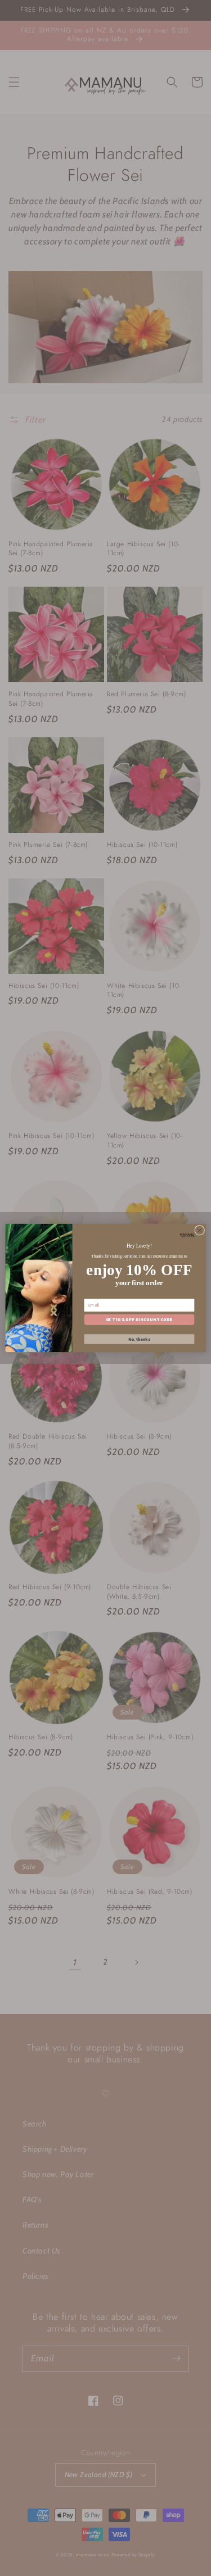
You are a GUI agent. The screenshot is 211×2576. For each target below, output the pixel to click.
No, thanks (139, 1339)
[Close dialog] (199, 1230)
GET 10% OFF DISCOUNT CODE (139, 1320)
